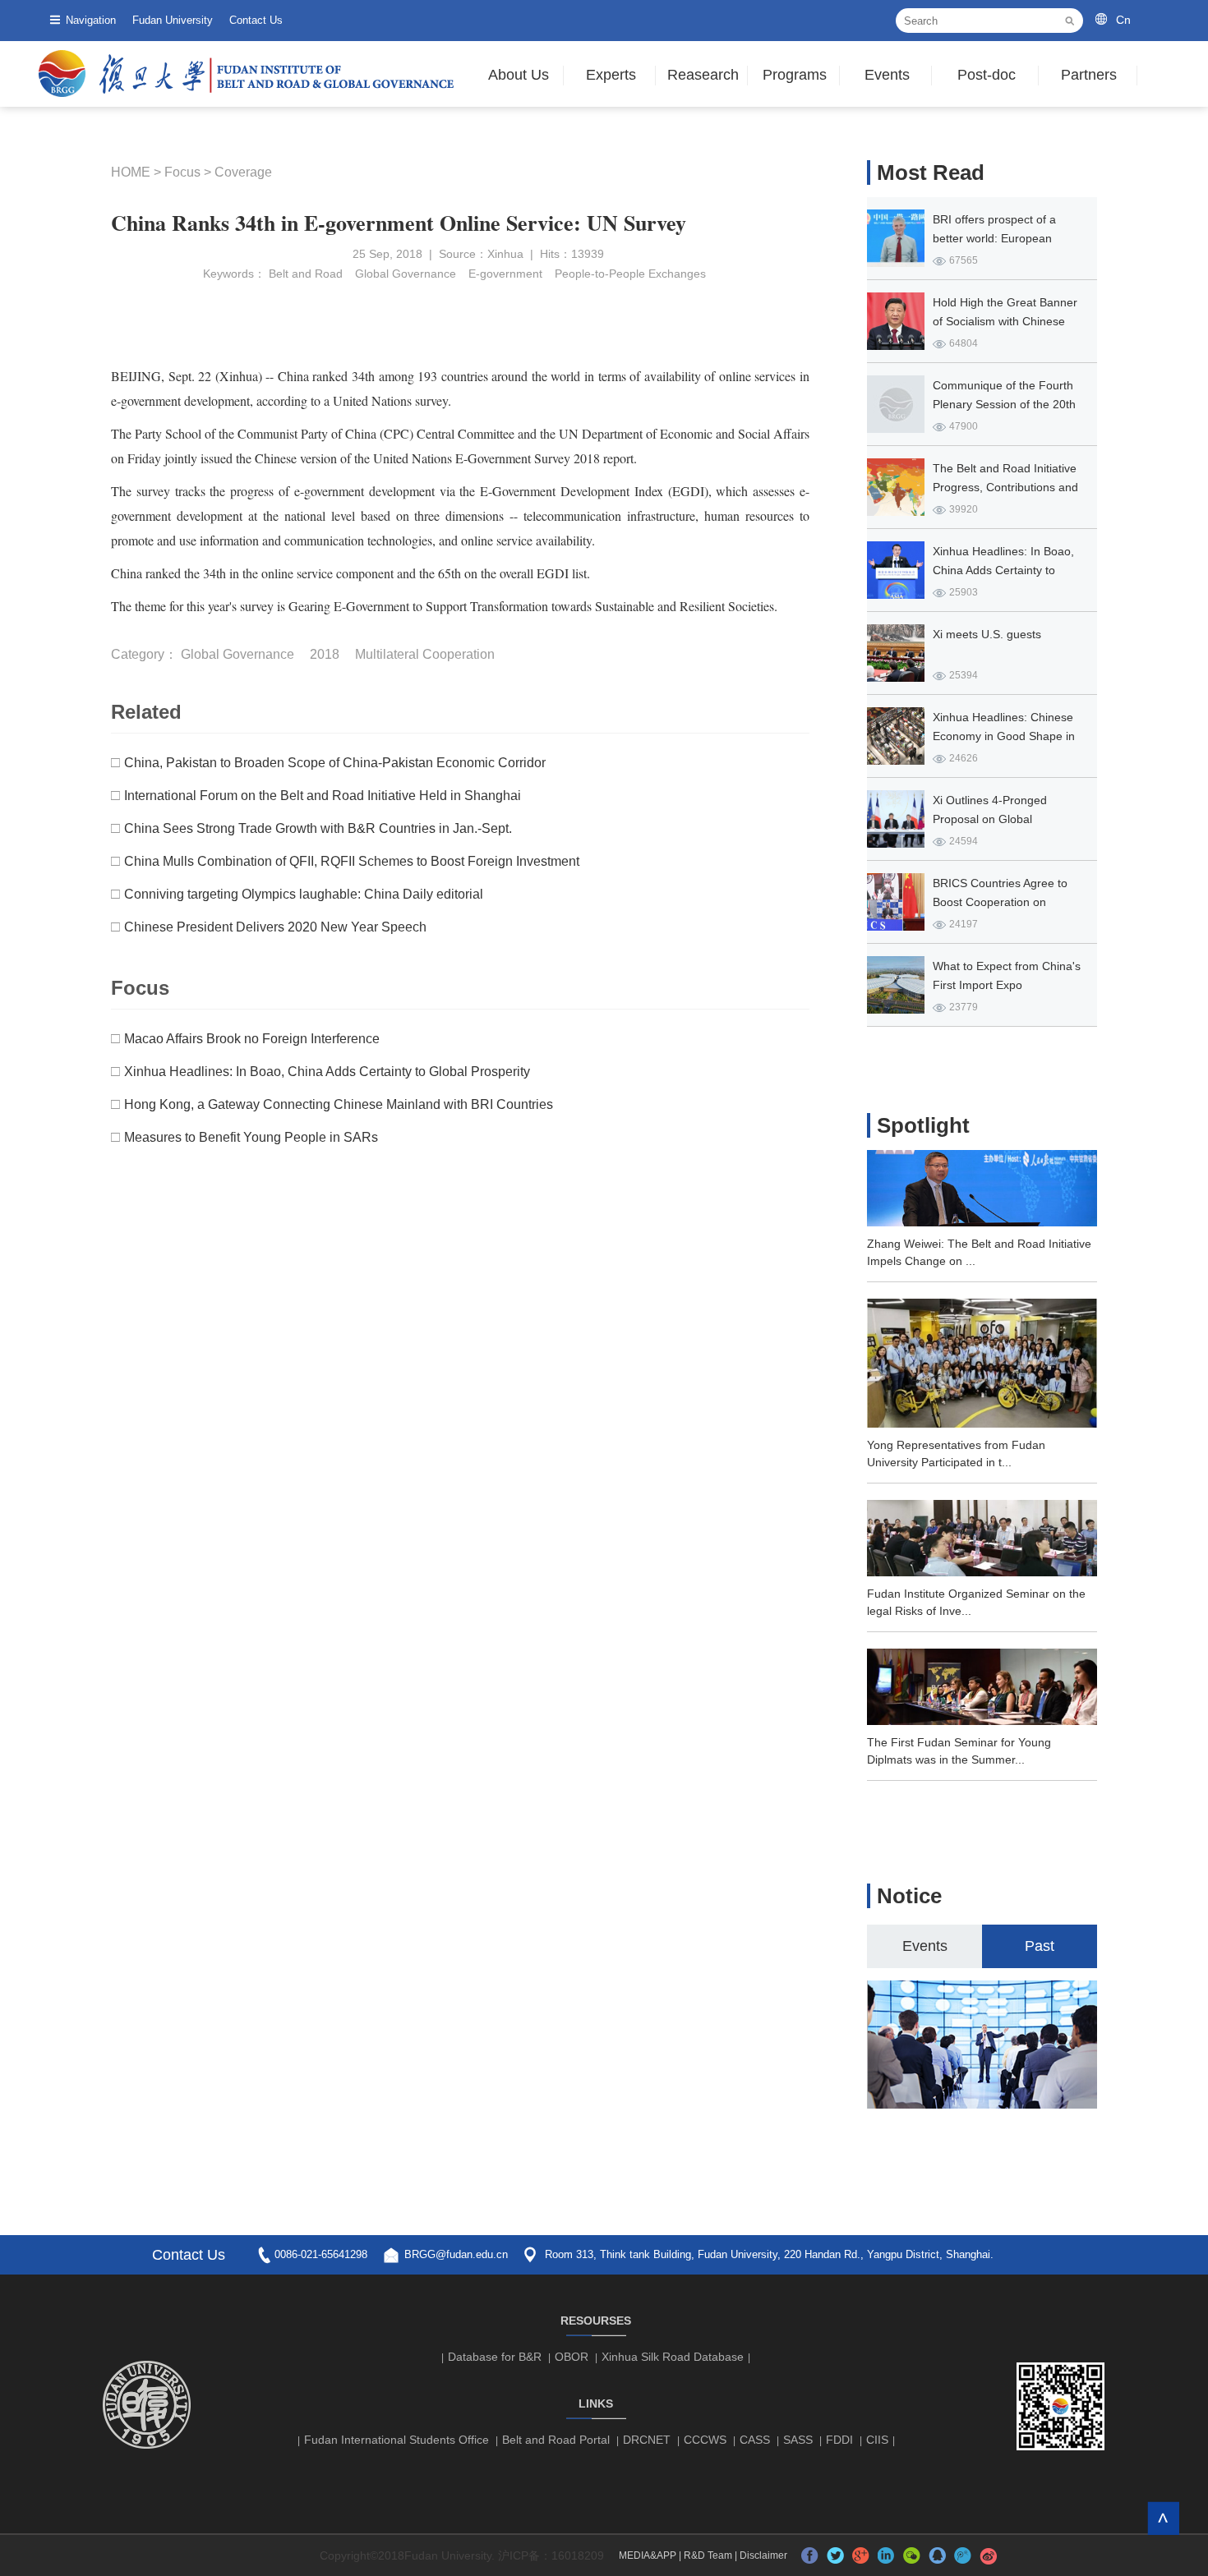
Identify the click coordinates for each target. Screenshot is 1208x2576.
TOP (1163, 2518)
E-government (505, 274)
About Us (519, 75)
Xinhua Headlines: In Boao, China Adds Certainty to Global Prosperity (327, 1072)
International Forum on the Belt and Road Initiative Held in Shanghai (323, 796)
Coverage (243, 172)
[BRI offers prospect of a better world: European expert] (896, 238)
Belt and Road (306, 274)
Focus (182, 172)
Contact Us (256, 20)
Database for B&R (495, 2357)
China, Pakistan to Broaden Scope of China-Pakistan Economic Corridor (335, 763)
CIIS (877, 2440)
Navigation (91, 20)
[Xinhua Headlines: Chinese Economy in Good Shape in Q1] (896, 736)
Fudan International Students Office (397, 2440)
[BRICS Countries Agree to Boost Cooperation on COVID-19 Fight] (896, 902)
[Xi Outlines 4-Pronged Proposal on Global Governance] (896, 819)
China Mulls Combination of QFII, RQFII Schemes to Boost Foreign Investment (352, 861)
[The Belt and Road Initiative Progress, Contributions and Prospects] (896, 487)
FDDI (839, 2440)
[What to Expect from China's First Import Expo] (896, 985)
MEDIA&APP (648, 2555)
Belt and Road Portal (556, 2440)
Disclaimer (763, 2555)
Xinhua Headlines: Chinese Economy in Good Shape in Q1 (1004, 736)
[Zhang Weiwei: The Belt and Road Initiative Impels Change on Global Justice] (982, 1221)
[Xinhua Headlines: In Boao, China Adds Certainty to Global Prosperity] (896, 570)
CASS (755, 2440)
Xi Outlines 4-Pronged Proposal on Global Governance (990, 819)
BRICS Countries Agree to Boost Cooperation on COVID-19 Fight (1000, 902)
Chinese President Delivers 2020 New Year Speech (275, 927)
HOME (131, 172)
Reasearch (703, 75)
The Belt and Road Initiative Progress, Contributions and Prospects (1005, 487)
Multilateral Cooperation (425, 654)
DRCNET (647, 2440)
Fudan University (173, 20)
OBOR (572, 2357)
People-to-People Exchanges (630, 274)
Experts (611, 75)
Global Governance (406, 274)
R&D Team (708, 2555)
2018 (325, 654)
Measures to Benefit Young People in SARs (251, 1137)
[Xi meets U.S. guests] (896, 653)
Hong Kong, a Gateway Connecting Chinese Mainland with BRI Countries (339, 1104)
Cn (1123, 20)
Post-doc (987, 75)
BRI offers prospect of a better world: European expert (994, 238)
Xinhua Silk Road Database (673, 2357)
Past (1040, 1946)
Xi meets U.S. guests (987, 634)
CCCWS (705, 2440)
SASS (798, 2440)
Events (887, 75)
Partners (1089, 75)
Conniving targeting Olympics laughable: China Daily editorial (304, 894)
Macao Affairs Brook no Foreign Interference (252, 1039)
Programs (795, 75)
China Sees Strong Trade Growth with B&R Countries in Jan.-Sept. (318, 828)
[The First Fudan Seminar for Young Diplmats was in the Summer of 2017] (982, 1720)
